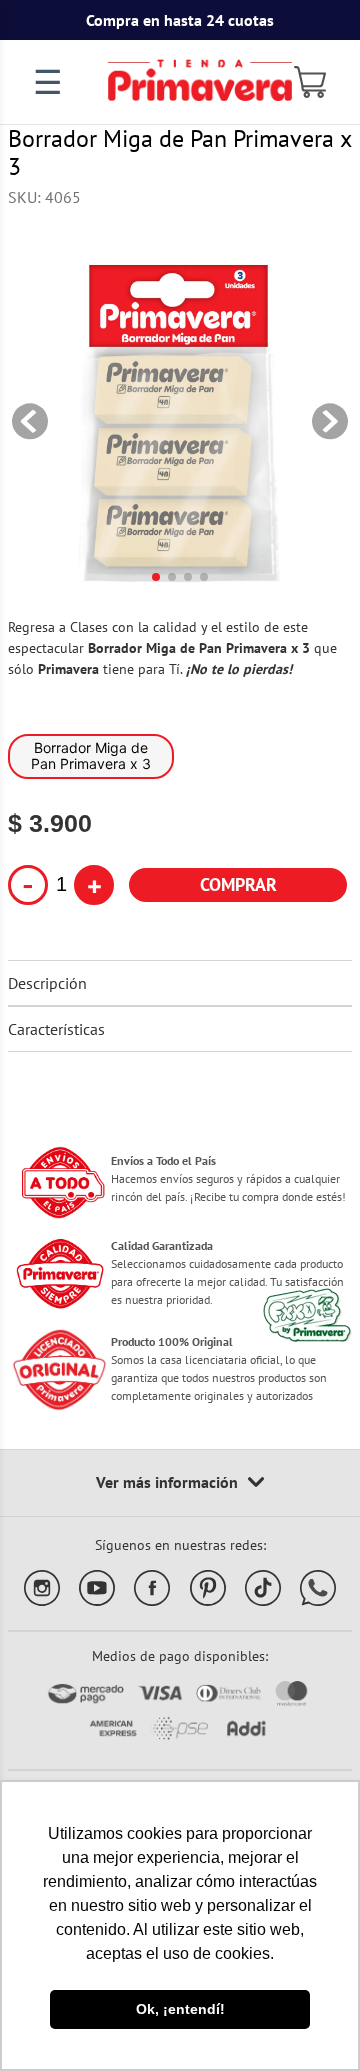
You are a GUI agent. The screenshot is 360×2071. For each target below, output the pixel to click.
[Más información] (180, 1483)
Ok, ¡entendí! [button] (180, 2009)
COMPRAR (238, 884)
